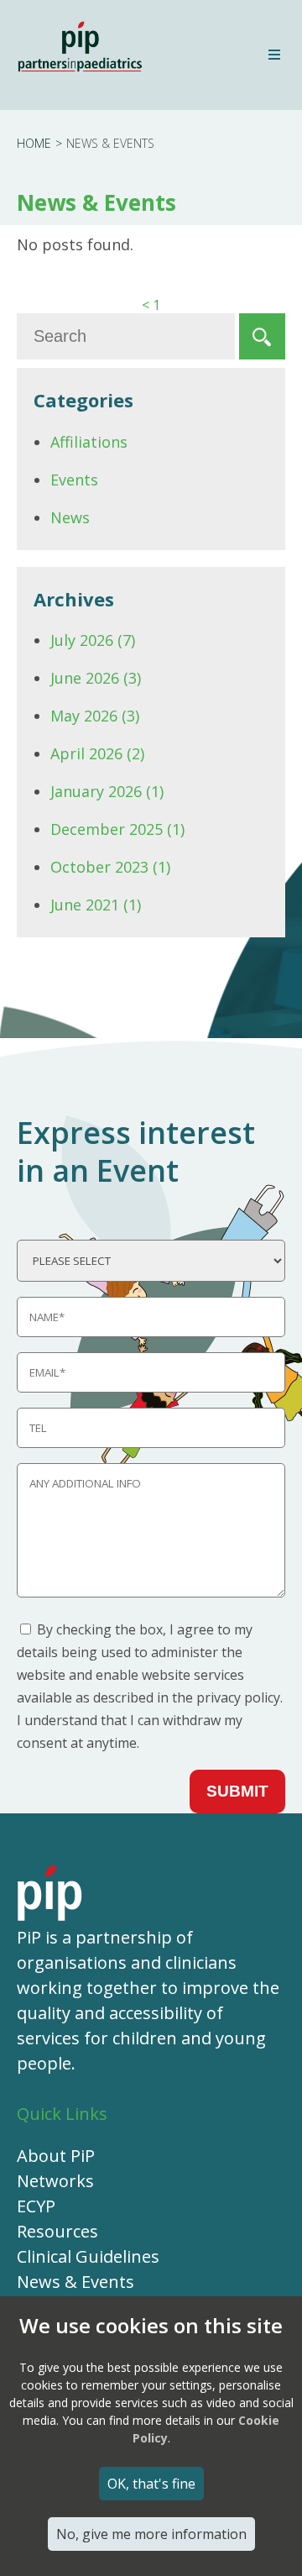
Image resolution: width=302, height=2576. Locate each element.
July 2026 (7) (93, 640)
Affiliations (89, 442)
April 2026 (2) (97, 753)
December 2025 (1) (117, 829)
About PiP (56, 2156)
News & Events (75, 2282)
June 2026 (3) (96, 678)
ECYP (36, 2206)
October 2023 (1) (110, 867)
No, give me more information (151, 2534)
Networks (55, 2181)
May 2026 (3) (95, 716)
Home (34, 143)
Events (74, 480)
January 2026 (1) (107, 791)
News (70, 517)
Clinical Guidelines (88, 2256)
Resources (57, 2231)
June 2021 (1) (96, 905)
